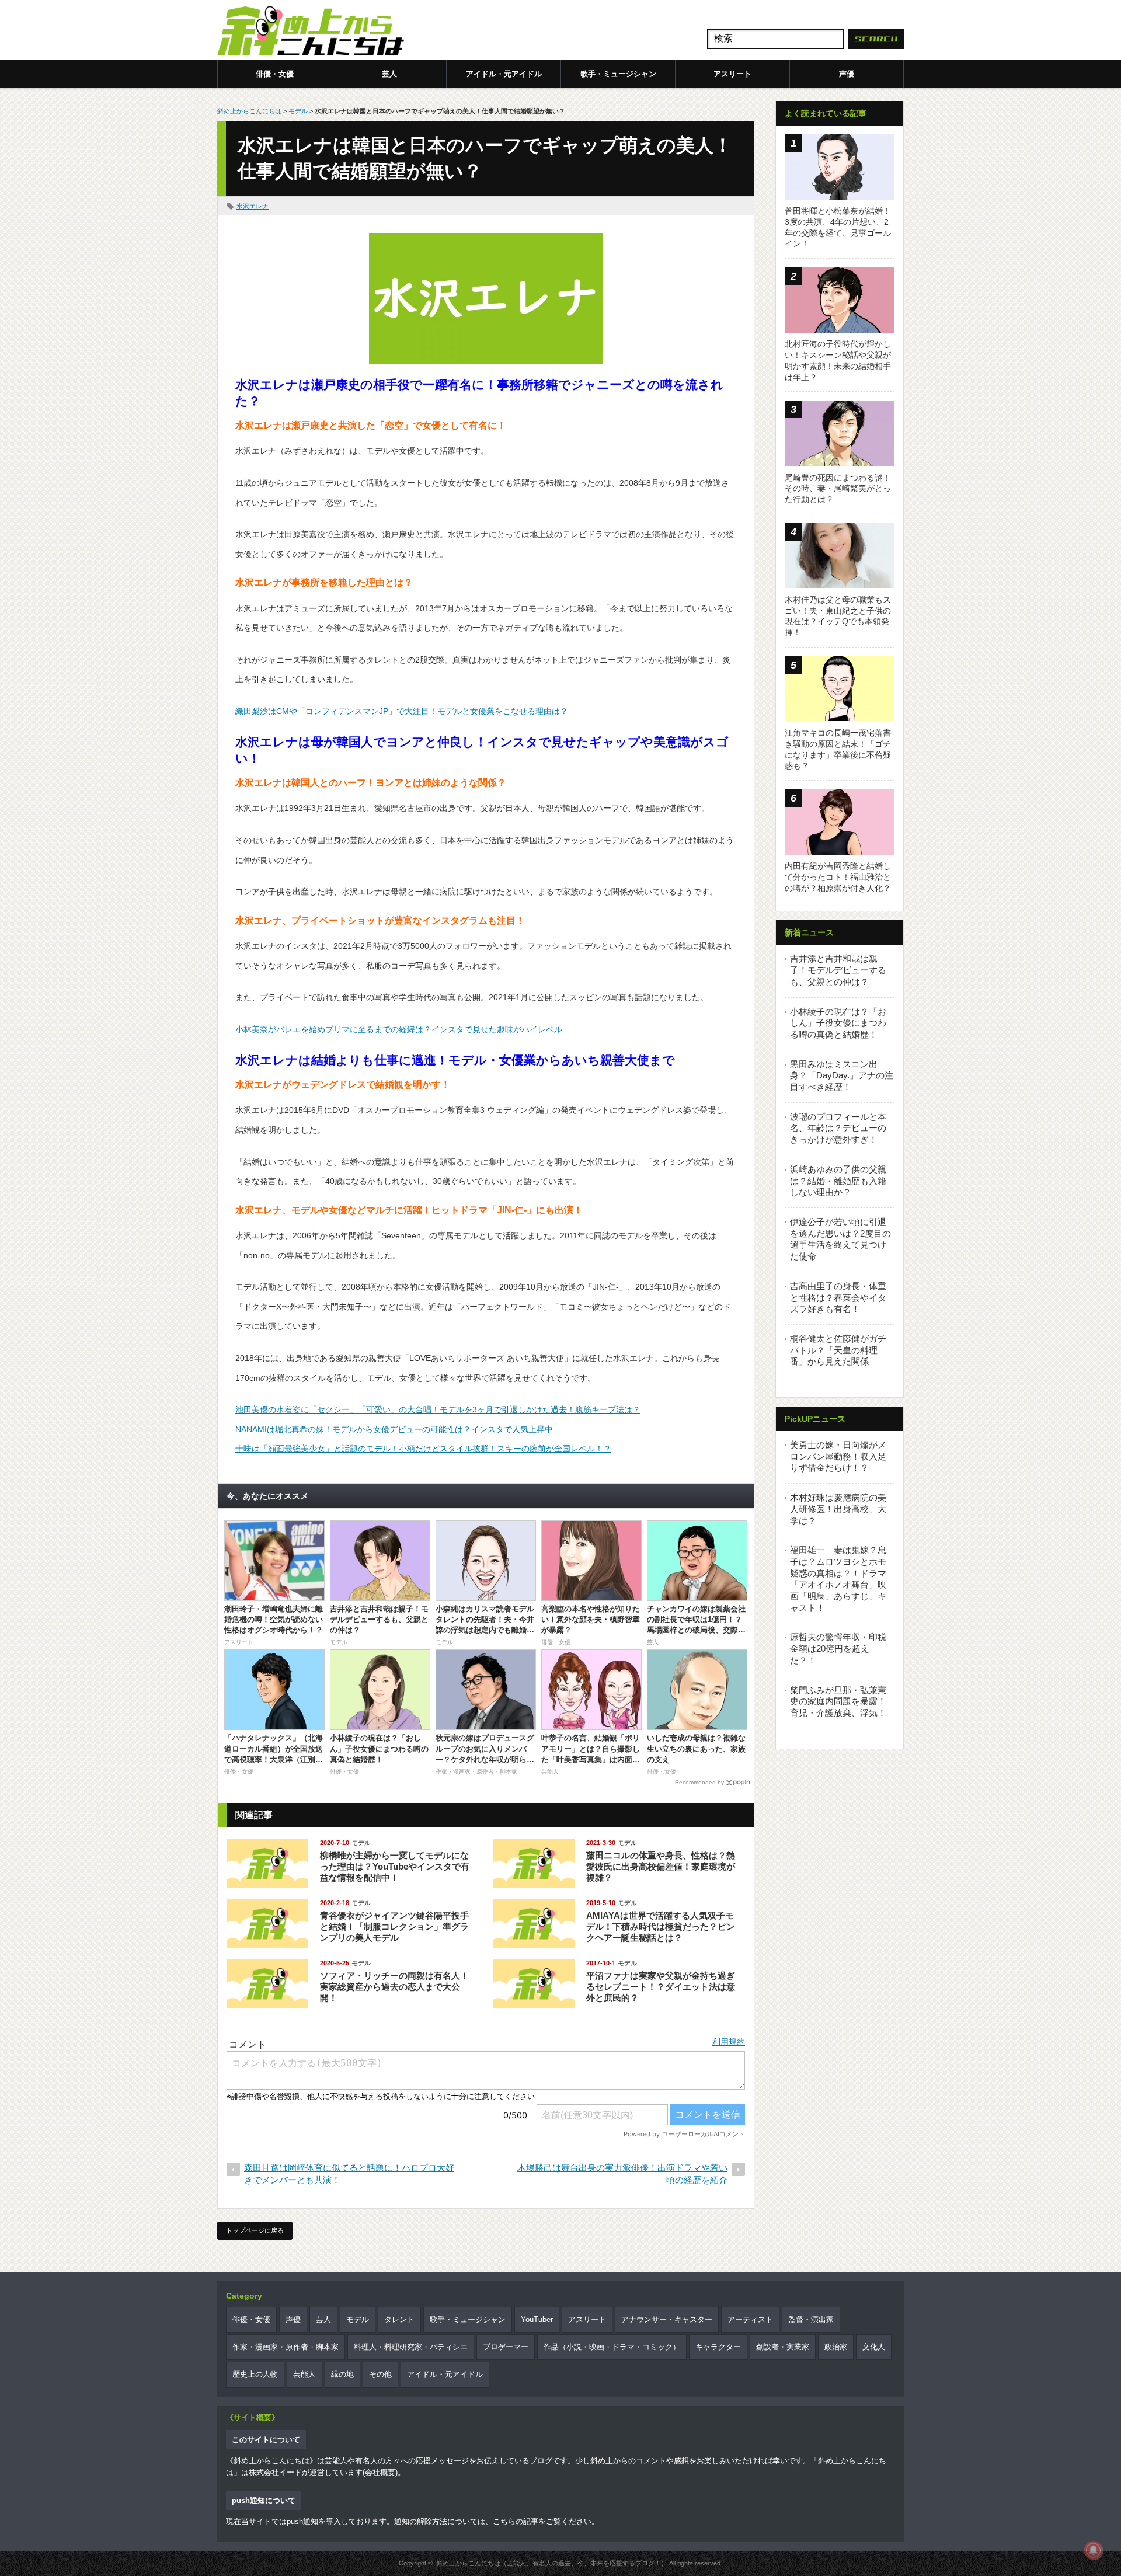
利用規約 (729, 2042)
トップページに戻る (255, 2230)
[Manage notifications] (1094, 2550)
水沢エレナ (253, 206)
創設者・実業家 (783, 2347)
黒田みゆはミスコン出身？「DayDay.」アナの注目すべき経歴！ (842, 1075)
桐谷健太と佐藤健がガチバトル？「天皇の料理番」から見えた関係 (838, 1350)
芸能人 (304, 2374)
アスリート (732, 74)
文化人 (874, 2347)
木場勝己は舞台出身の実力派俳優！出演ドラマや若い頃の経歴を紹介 (622, 2174)
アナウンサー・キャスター (667, 2319)
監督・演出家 (811, 2319)
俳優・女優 (275, 74)
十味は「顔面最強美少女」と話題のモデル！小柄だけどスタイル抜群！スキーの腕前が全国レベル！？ (423, 1449)
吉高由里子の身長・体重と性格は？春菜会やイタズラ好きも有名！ (838, 1297)
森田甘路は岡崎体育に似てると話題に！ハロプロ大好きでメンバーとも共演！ (349, 2174)
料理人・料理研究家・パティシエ (411, 2347)
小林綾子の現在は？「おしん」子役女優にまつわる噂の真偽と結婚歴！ (838, 1023)
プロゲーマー (506, 2347)
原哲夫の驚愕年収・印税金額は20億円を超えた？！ (838, 1648)
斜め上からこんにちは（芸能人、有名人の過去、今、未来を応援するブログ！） (552, 2563)
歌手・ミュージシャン (618, 74)
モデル (298, 111)
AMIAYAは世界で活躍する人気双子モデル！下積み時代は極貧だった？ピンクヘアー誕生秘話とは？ (661, 1926)
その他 (380, 2374)
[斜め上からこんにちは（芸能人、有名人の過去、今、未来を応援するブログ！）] (311, 32)
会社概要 (380, 2472)
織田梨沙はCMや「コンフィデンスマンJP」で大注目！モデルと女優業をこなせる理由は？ (402, 711)
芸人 (389, 74)
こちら (504, 2521)
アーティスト (750, 2319)
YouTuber (537, 2319)
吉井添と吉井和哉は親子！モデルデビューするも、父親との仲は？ (838, 970)
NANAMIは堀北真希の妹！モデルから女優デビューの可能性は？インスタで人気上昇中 (394, 1429)
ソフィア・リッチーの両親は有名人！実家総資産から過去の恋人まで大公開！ (394, 1987)
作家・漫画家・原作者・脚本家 (286, 2347)
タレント (399, 2319)
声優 (847, 74)
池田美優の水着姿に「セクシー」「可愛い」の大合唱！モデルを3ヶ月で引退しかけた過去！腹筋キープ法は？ (438, 1409)
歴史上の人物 (255, 2374)
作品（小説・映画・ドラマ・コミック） (612, 2347)
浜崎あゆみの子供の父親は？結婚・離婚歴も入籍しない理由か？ (838, 1181)
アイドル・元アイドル (504, 74)
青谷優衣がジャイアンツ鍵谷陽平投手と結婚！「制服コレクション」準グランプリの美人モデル (394, 1926)
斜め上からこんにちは (249, 111)
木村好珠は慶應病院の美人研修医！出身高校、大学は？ (838, 1509)
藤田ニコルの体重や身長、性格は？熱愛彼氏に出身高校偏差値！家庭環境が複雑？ (661, 1866)
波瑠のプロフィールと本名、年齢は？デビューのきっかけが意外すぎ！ (838, 1128)
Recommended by (699, 1782)
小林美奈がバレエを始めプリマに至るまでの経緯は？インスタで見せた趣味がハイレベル (399, 1029)
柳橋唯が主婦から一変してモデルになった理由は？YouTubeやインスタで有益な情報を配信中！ (395, 1866)
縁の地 (342, 2374)
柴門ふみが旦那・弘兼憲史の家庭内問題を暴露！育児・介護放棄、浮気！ (838, 1701)
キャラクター (718, 2347)
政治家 (836, 2347)
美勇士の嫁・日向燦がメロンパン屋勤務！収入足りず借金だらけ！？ (838, 1456)
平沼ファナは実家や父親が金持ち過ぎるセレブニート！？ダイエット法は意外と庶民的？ (661, 1987)
